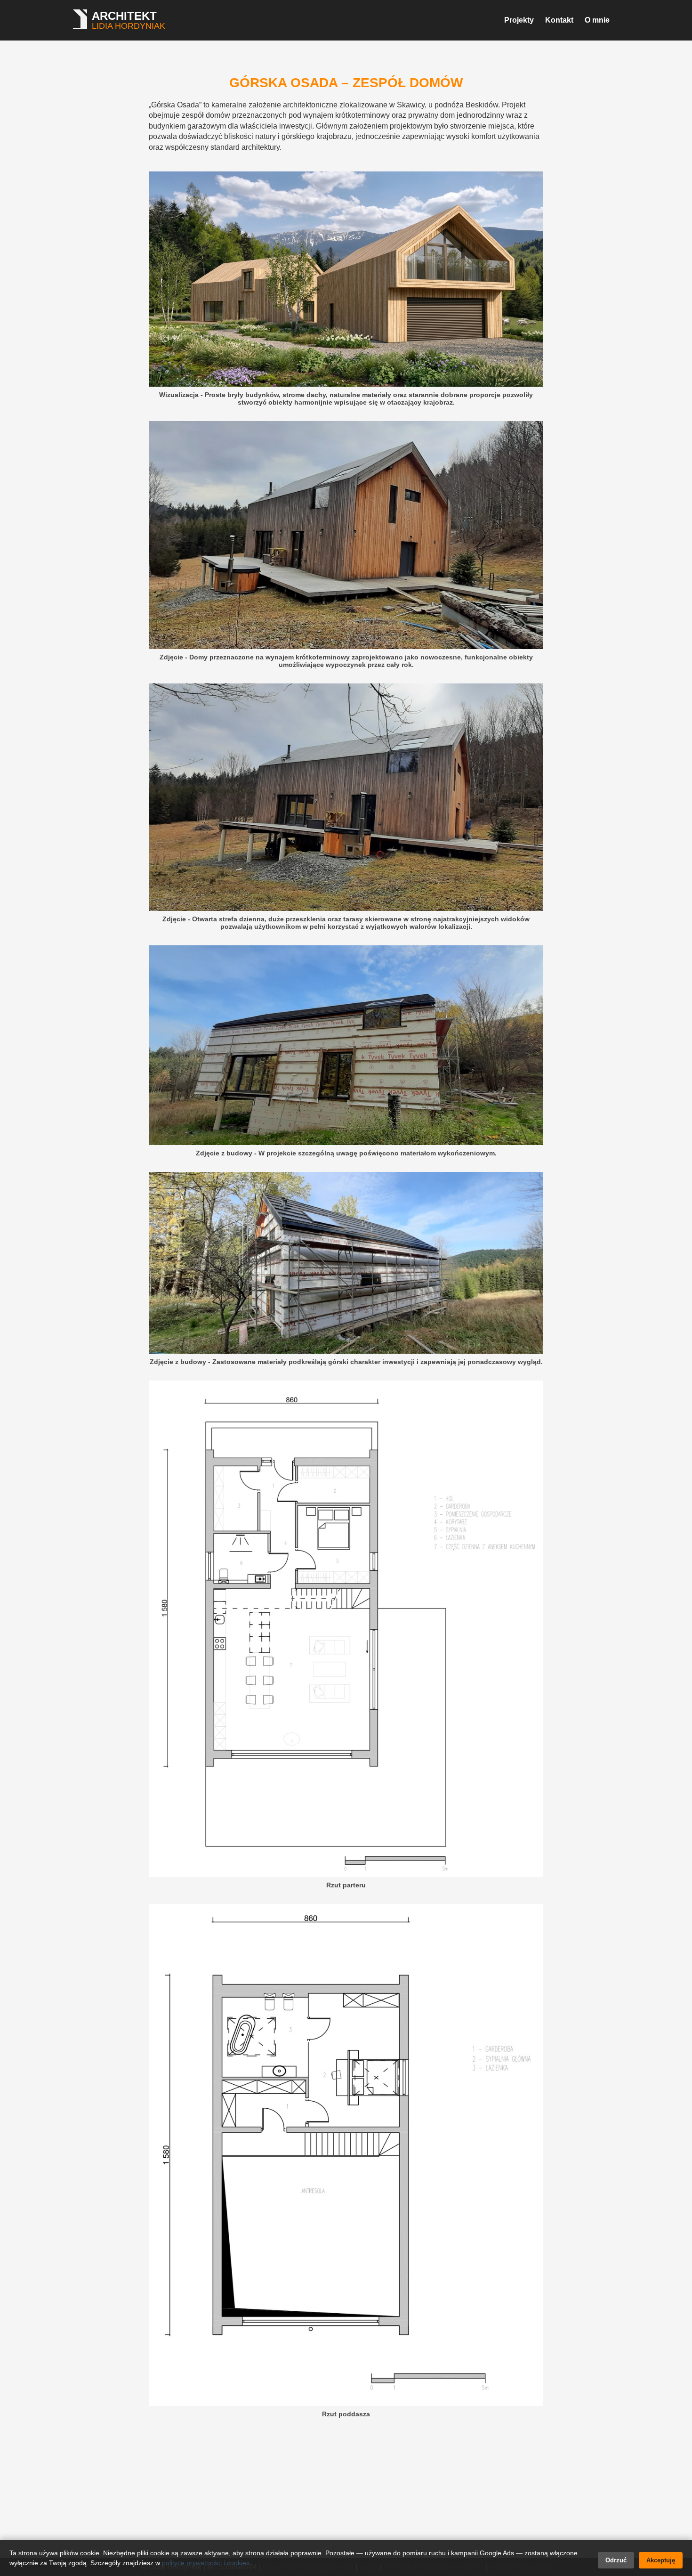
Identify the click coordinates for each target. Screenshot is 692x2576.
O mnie (597, 20)
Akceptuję (661, 2560)
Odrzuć (616, 2560)
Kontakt (559, 20)
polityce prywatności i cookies (206, 2563)
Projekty (519, 20)
